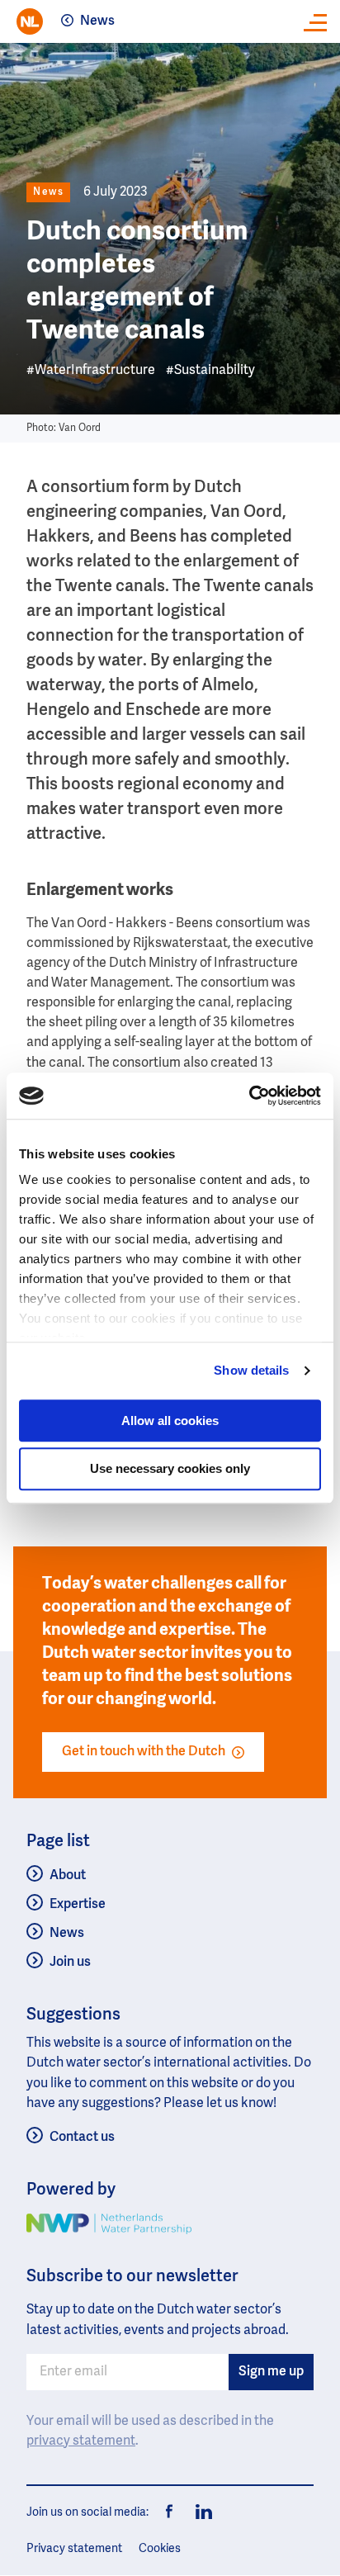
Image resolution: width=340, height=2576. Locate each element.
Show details (251, 1370)
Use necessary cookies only (170, 1469)
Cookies (160, 2549)
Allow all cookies (170, 1421)
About (68, 1876)
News (97, 21)
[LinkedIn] (200, 2512)
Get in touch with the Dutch (144, 1752)
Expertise (78, 1905)
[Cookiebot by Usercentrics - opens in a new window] (249, 1096)
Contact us (82, 2138)
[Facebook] (170, 2512)
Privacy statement (74, 2549)
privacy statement (81, 2441)
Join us (70, 1963)
